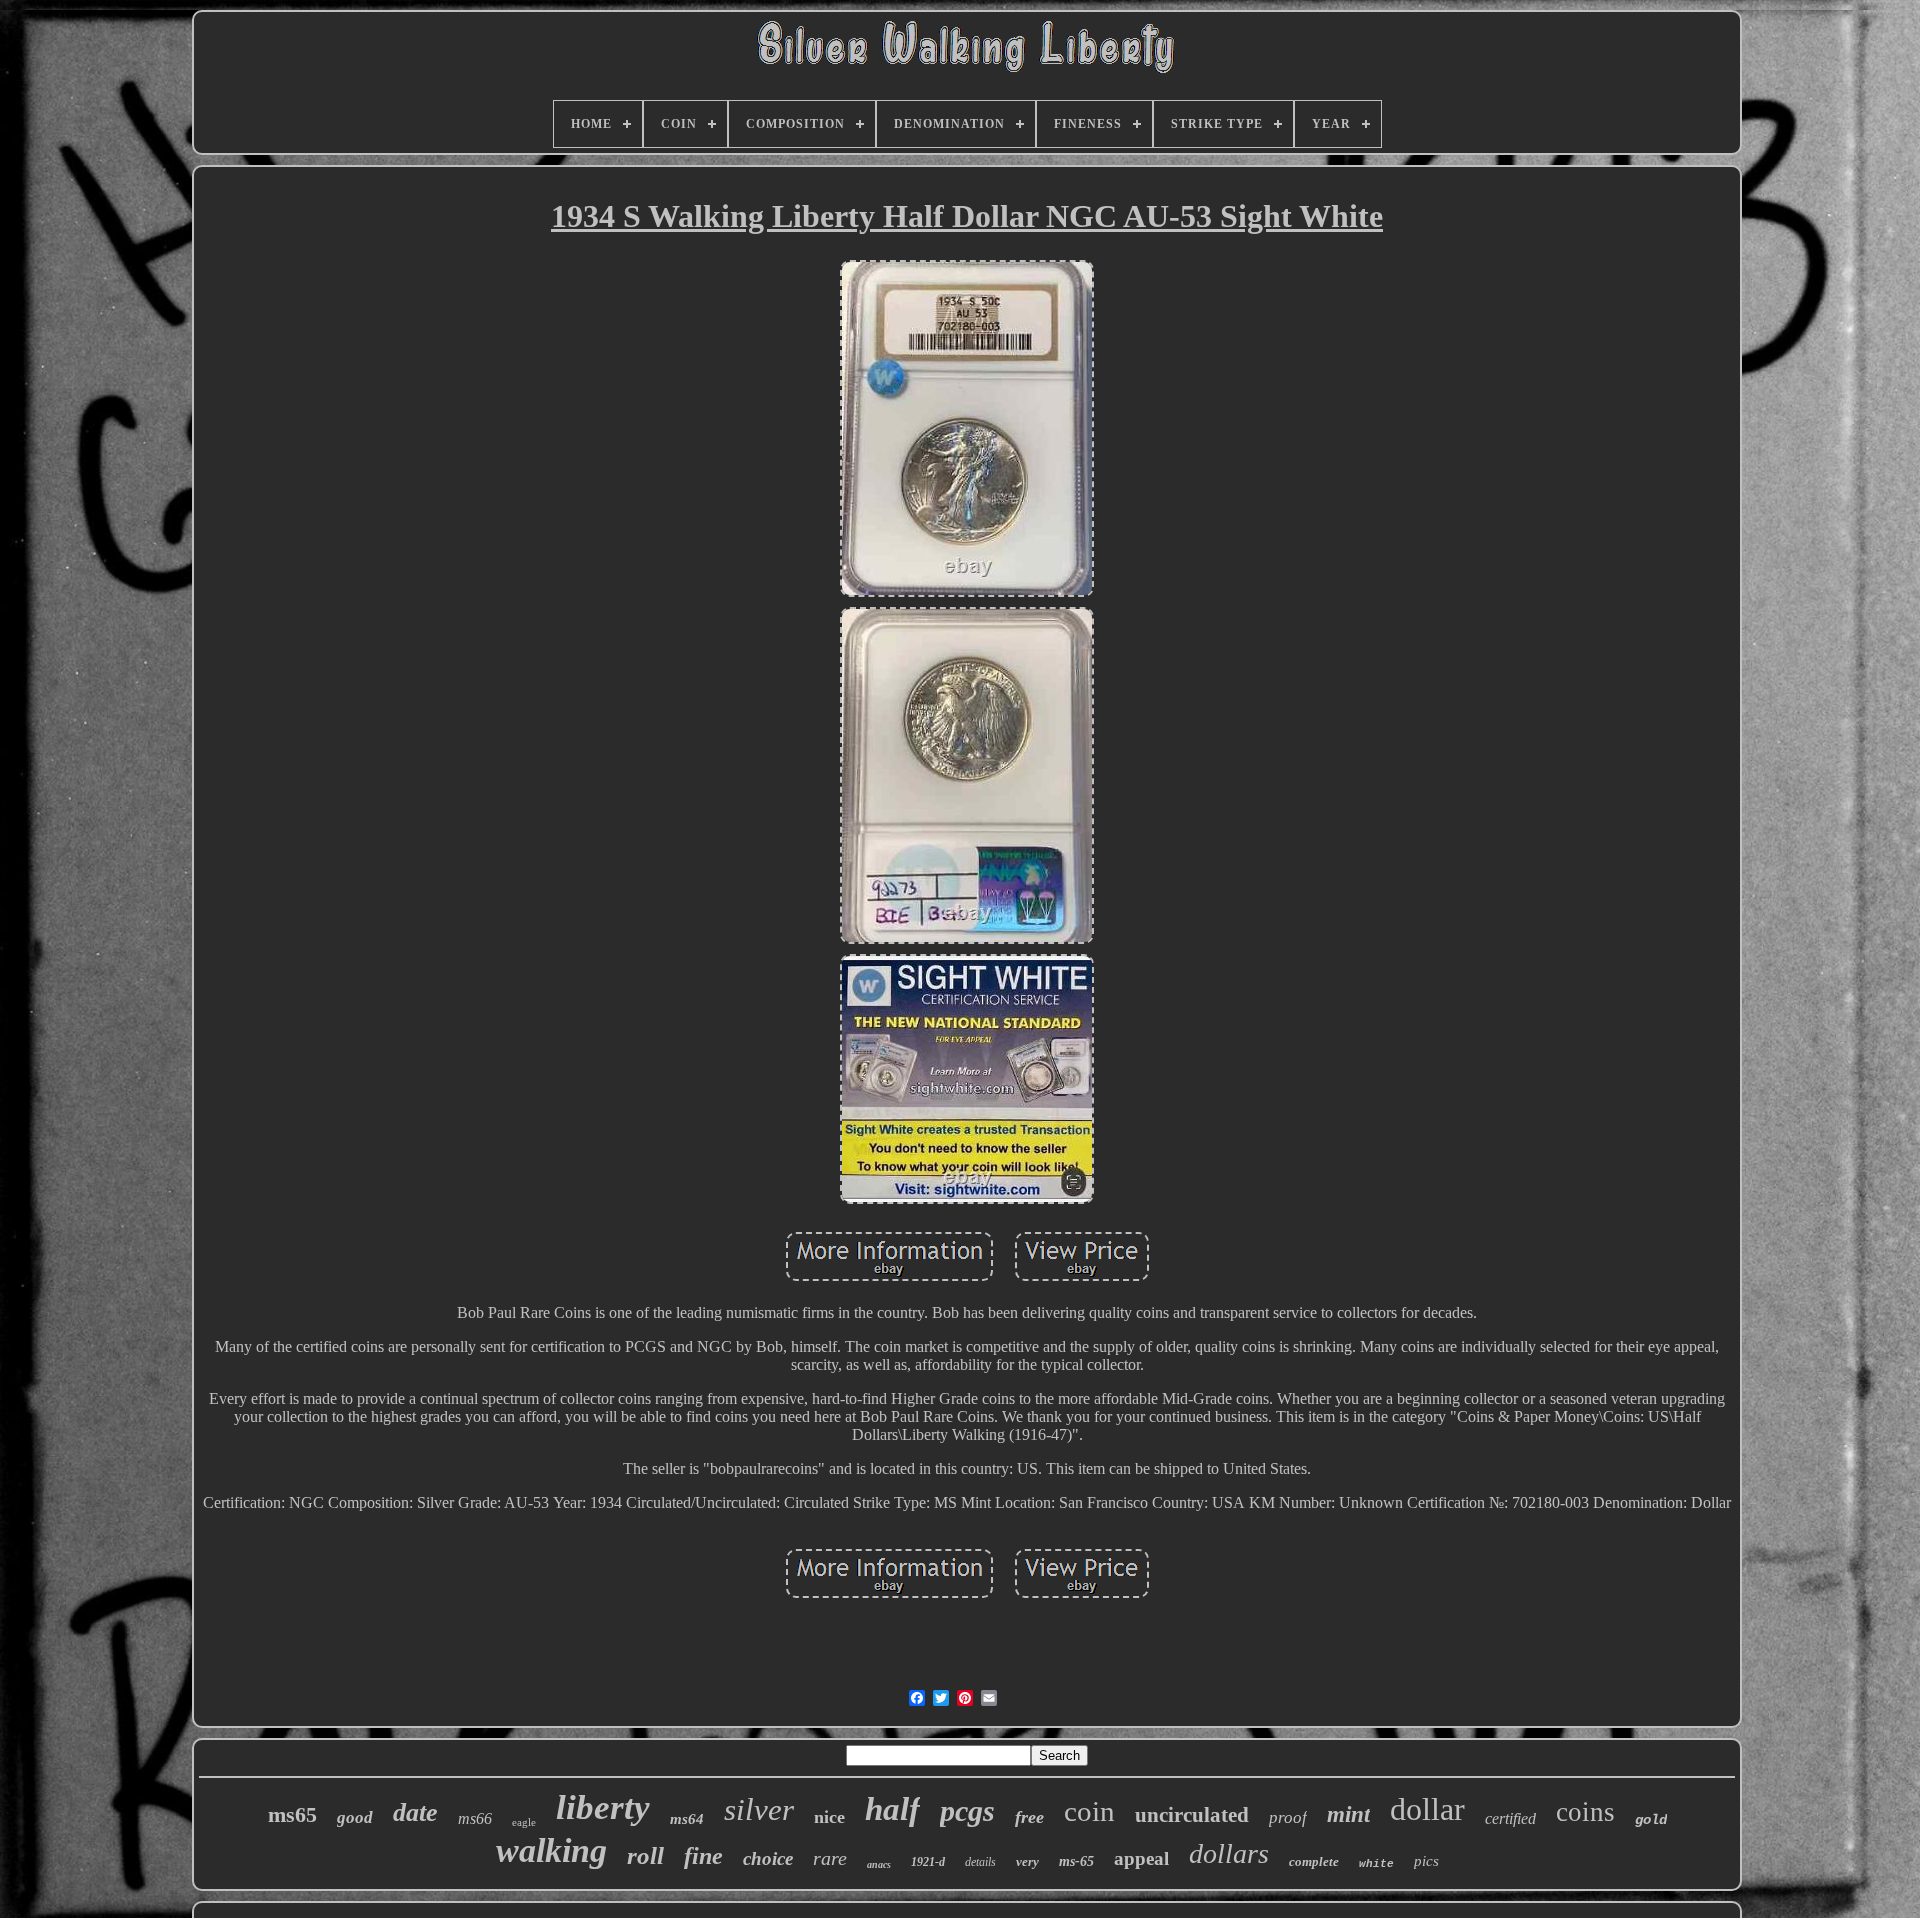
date (415, 1812)
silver (759, 1809)
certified (1510, 1818)
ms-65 (1076, 1861)
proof (1288, 1817)
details (980, 1862)
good (355, 1817)
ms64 (687, 1819)
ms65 (292, 1814)
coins (1585, 1812)
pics (1426, 1861)
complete (1314, 1861)
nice (829, 1817)
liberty (603, 1807)
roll (645, 1855)
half (892, 1809)
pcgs (967, 1810)
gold (1651, 1820)
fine (703, 1856)
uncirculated (1192, 1815)
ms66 (475, 1818)
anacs (879, 1864)
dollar (1427, 1809)
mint (1348, 1814)
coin (1089, 1811)
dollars (1229, 1853)
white (1376, 1864)
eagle (524, 1822)
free (1029, 1817)
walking (551, 1850)
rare (830, 1858)
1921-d (928, 1862)
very (1027, 1861)
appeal (1141, 1858)
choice (768, 1858)
